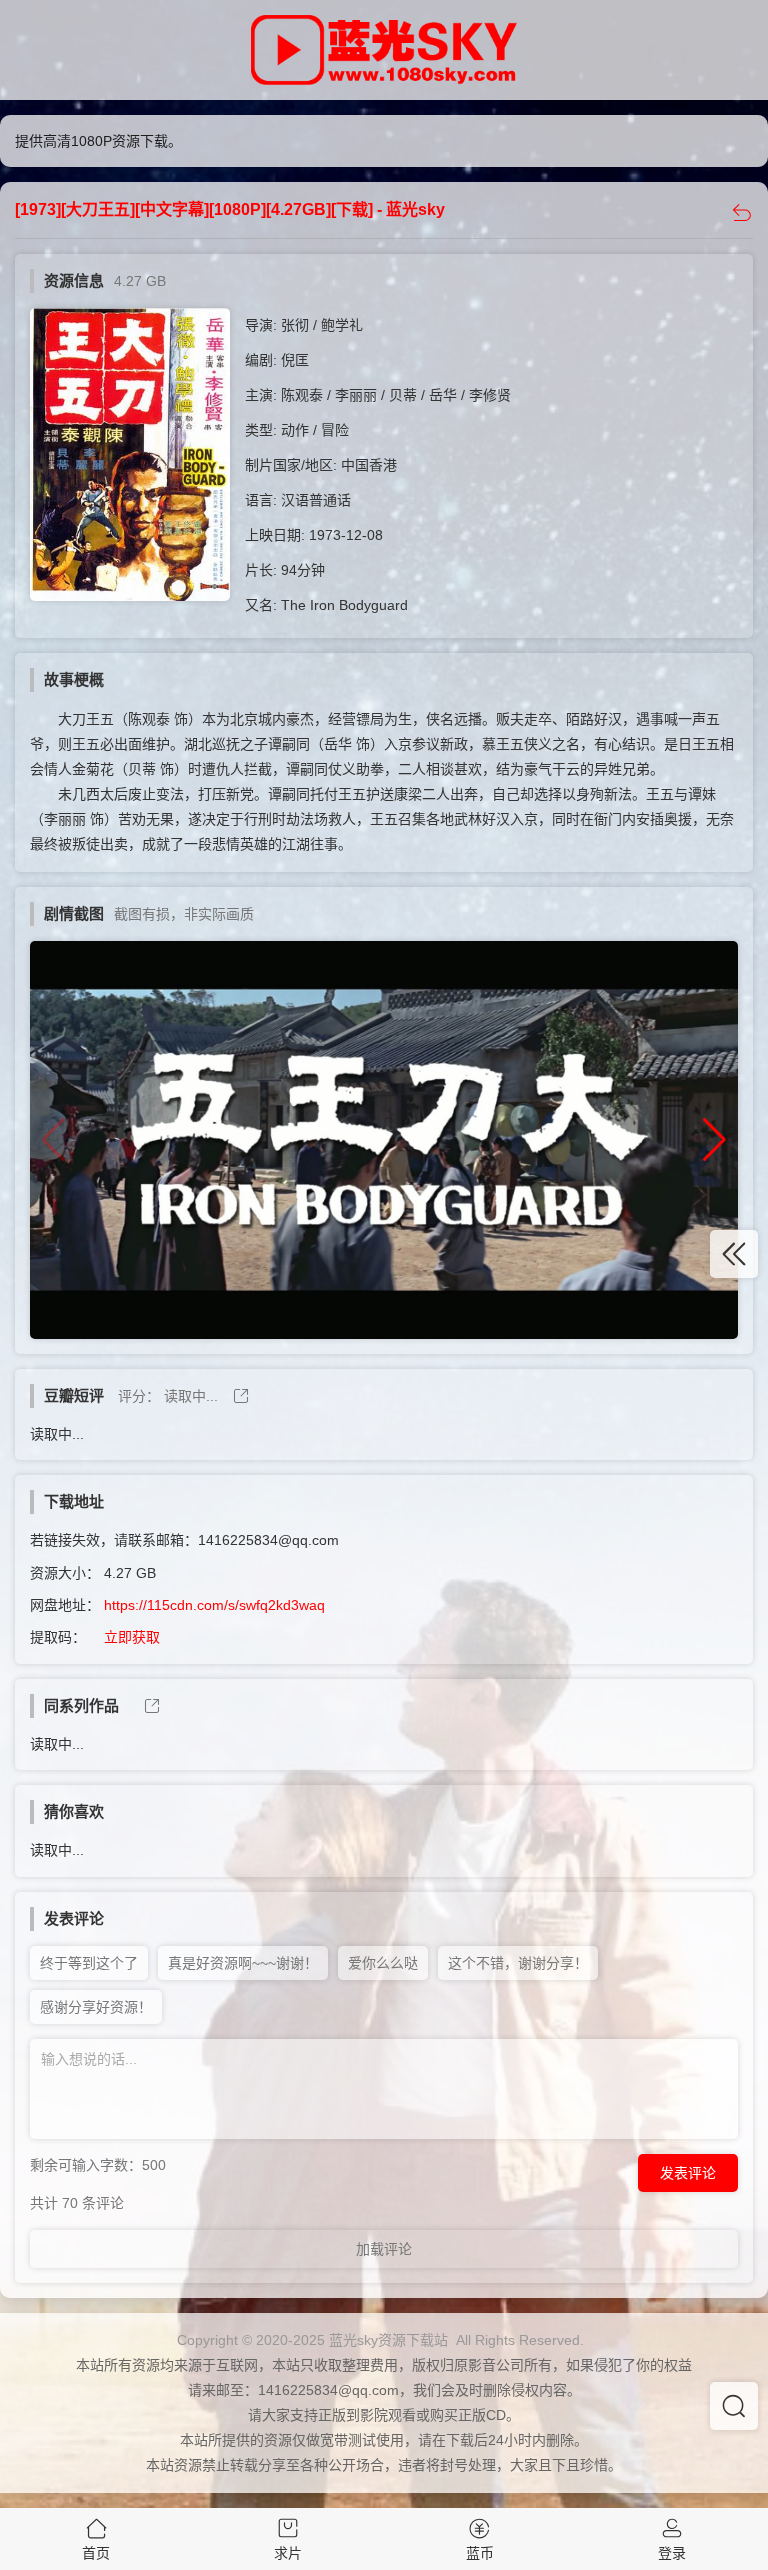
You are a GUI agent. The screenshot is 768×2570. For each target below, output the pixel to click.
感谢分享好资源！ (96, 2007)
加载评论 (384, 2249)
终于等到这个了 (89, 1963)
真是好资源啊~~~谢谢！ (243, 1963)
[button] (714, 1140)
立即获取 (132, 1637)
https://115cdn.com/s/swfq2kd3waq (214, 1605)
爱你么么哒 (383, 1963)
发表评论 (688, 2173)
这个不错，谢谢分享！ (518, 1963)
